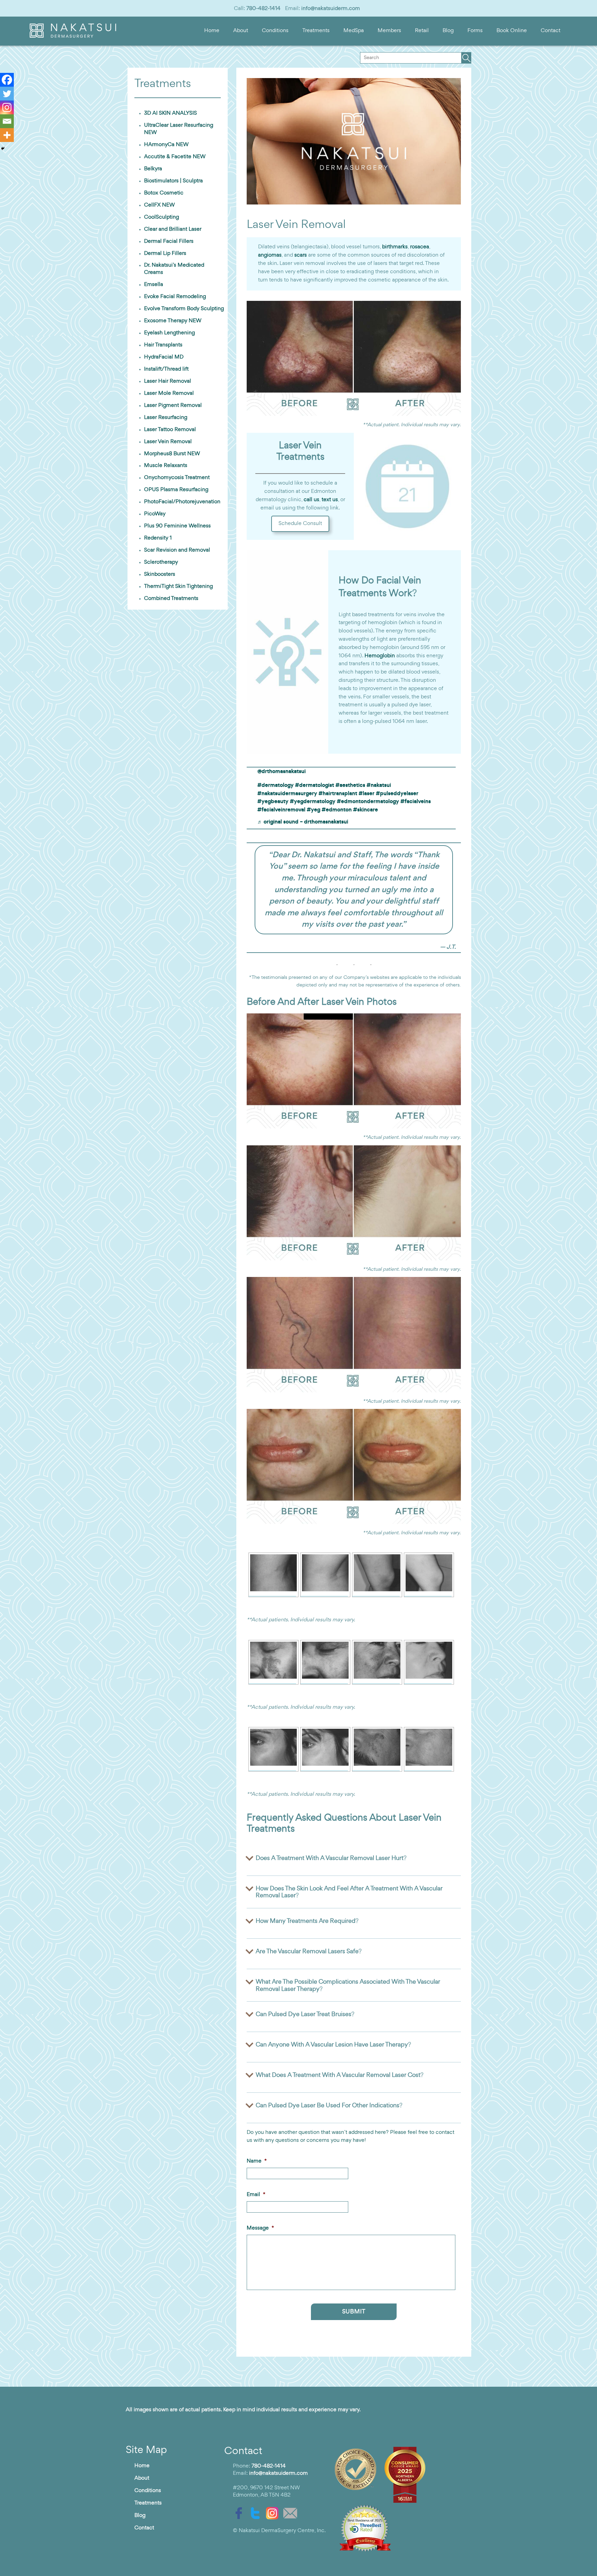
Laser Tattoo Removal (170, 430)
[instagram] (274, 2513)
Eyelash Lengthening (169, 333)
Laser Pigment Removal (173, 406)
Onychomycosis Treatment (177, 478)
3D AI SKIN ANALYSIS (170, 113)
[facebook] (240, 2513)
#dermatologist (315, 785)
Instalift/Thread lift (166, 369)
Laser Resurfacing (166, 418)
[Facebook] (7, 80)
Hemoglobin (380, 656)
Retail (422, 31)
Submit (354, 2312)
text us (330, 500)
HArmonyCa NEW (166, 145)
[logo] (73, 36)
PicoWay (155, 514)
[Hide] (3, 149)
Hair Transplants (163, 345)
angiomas (270, 255)
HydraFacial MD (164, 357)
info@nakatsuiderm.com (331, 9)
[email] (292, 2513)
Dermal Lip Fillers (165, 254)
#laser (367, 794)
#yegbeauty (273, 802)
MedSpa (354, 31)
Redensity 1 (158, 538)
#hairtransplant (338, 794)
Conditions (275, 31)
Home (212, 31)
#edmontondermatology (368, 802)
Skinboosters (160, 574)
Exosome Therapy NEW (173, 321)
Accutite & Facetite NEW (175, 157)
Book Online (512, 31)
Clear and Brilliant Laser (173, 229)
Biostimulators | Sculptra (173, 181)
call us (311, 500)
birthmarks (395, 247)
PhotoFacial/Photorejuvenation (182, 502)
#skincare (366, 810)
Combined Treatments (171, 599)
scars (301, 255)
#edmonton (337, 810)
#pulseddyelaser (397, 794)
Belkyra (153, 169)
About (241, 31)
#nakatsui (379, 785)
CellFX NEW (159, 205)
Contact (551, 31)
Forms (475, 31)
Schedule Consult (300, 524)
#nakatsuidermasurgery (287, 794)
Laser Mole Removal (169, 393)
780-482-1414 (263, 9)
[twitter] (257, 2513)
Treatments (316, 31)
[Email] (7, 121)
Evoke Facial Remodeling (175, 297)
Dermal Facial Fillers (169, 241)
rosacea (420, 247)
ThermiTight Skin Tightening (178, 586)
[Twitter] (7, 94)
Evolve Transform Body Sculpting (184, 309)
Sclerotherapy (161, 562)
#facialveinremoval (281, 810)
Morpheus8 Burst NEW (172, 454)
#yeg (314, 810)
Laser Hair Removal (168, 381)
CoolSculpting (162, 217)
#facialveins (416, 802)
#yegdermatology (313, 802)
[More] (7, 135)
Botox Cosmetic (164, 193)
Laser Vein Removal (168, 442)
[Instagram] (7, 107)
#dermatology (276, 785)
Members (389, 31)
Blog (448, 31)
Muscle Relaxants (166, 466)
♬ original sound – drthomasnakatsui (303, 822)
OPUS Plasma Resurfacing (176, 490)
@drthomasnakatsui (282, 772)
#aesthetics (350, 785)
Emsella (154, 285)
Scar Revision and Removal (177, 550)
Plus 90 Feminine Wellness (177, 526)
